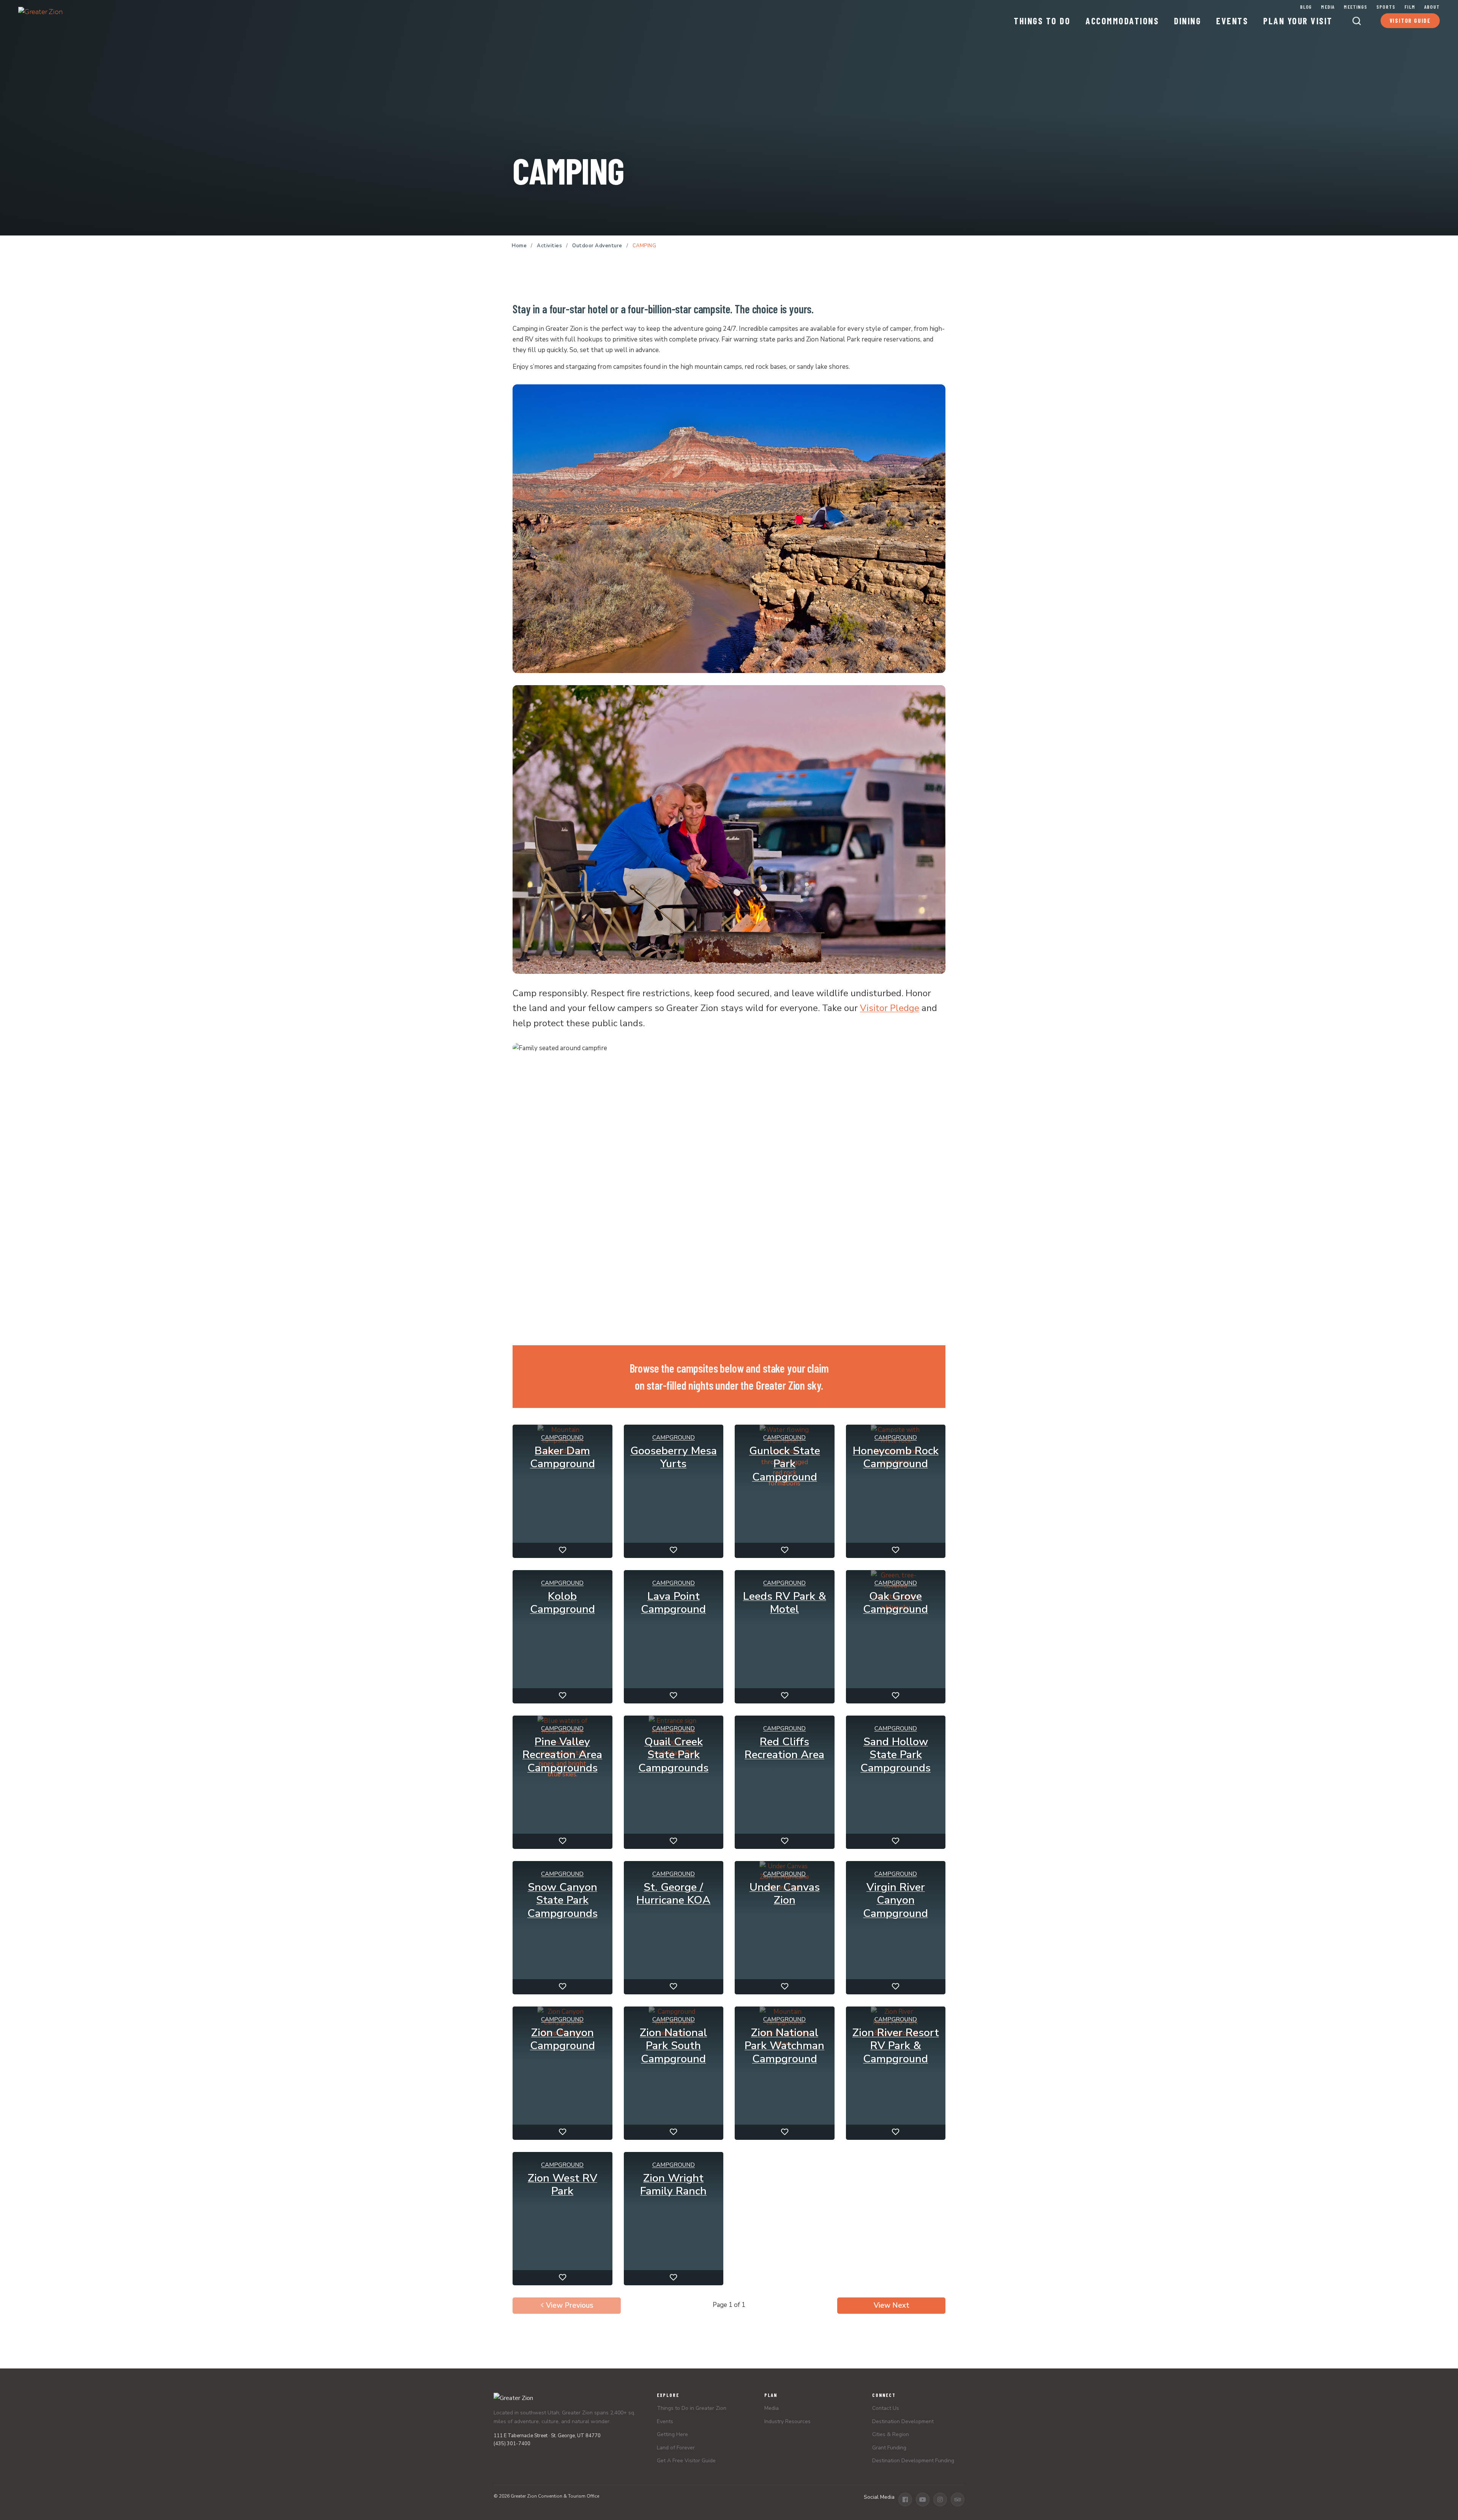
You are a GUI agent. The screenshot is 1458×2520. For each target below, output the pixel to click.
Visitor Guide (1410, 21)
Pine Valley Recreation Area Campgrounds (562, 1755)
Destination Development (903, 2421)
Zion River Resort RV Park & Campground (896, 2046)
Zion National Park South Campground (673, 2046)
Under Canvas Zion (785, 1894)
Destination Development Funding (913, 2461)
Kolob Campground (563, 1603)
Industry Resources (787, 2421)
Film (1410, 6)
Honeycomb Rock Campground (896, 1457)
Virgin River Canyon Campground (895, 1901)
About (1432, 7)
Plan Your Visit (1298, 21)
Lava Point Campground (673, 1603)
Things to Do (1042, 21)
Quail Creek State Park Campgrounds (673, 1755)
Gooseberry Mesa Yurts (674, 1457)
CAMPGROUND (562, 1437)
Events (1232, 21)
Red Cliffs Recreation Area (784, 1748)
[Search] (1357, 21)
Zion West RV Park (563, 2185)
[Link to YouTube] (923, 2499)
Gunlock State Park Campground (785, 1464)
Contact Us (886, 2408)
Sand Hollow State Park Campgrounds (895, 1755)
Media (1328, 7)
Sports (1386, 7)
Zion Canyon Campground (563, 2039)
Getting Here (672, 2434)
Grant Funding (889, 2448)
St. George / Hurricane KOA (673, 1894)
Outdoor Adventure (597, 246)
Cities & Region (891, 2434)
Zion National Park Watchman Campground (784, 2046)
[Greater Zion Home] (40, 17)
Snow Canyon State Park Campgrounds (563, 1901)
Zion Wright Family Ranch (673, 2185)
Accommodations (1122, 21)
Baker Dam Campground (563, 1457)
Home (519, 246)
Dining (1187, 21)
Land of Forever (676, 2448)
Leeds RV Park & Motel (785, 1603)
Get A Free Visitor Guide (686, 2461)
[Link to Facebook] (905, 2499)
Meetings (1355, 7)
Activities (549, 246)
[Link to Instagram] (940, 2499)
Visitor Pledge (890, 1008)
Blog (1306, 7)
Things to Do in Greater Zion (692, 2408)
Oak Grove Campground (895, 1603)
